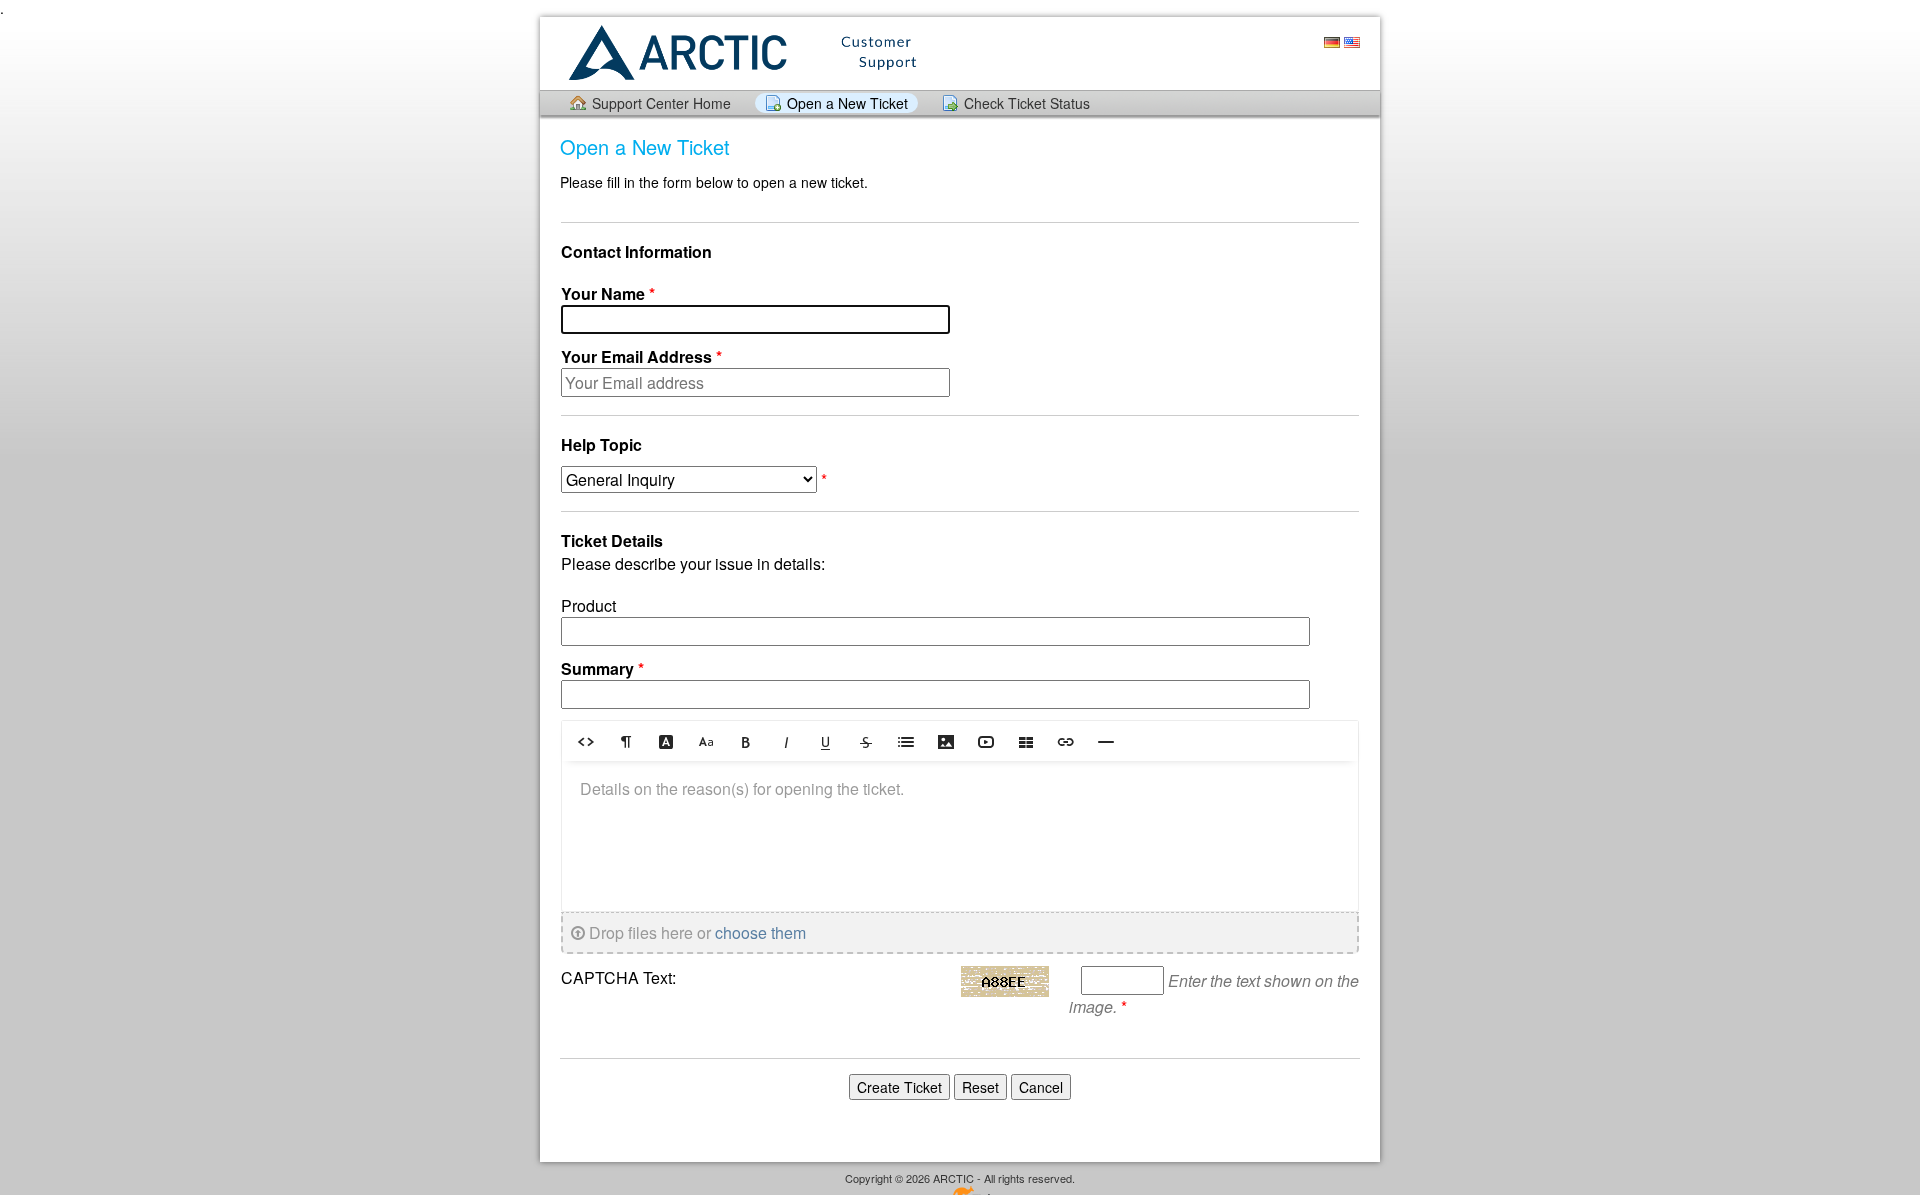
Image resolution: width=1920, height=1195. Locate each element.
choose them (760, 932)
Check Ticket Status (1027, 103)
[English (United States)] (1352, 42)
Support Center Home (661, 103)
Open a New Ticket (847, 103)
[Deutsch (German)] (1332, 42)
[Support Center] (741, 52)
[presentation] (960, 836)
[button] (586, 740)
